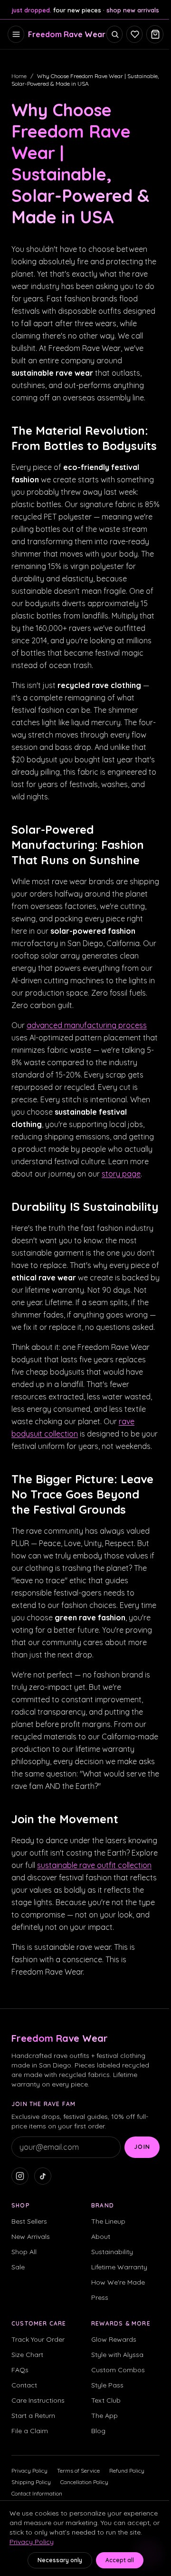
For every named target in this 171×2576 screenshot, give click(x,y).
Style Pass (107, 2385)
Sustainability (112, 2252)
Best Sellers (29, 2221)
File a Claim (30, 2431)
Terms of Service (78, 2471)
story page (121, 1174)
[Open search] (114, 34)
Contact (24, 2385)
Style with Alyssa (117, 2355)
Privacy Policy (29, 2471)
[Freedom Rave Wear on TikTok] (43, 2176)
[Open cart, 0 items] (155, 34)
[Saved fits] (134, 34)
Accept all (120, 2560)
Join (142, 2147)
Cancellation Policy (84, 2482)
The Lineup (108, 2221)
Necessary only (60, 2560)
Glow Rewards (114, 2339)
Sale (18, 2267)
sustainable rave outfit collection (94, 1865)
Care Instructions (38, 2400)
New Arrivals (31, 2237)
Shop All (24, 2252)
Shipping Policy (31, 2482)
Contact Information (37, 2493)
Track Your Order (38, 2339)
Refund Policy (127, 2471)
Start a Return (33, 2416)
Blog (98, 2431)
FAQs (20, 2370)
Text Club (106, 2400)
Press (100, 2297)
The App (104, 2416)
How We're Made (118, 2282)
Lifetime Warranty (119, 2267)
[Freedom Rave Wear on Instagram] (20, 2176)
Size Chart (27, 2355)
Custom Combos (118, 2370)
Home (19, 76)
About (101, 2237)
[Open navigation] (16, 34)
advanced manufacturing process (87, 1025)
